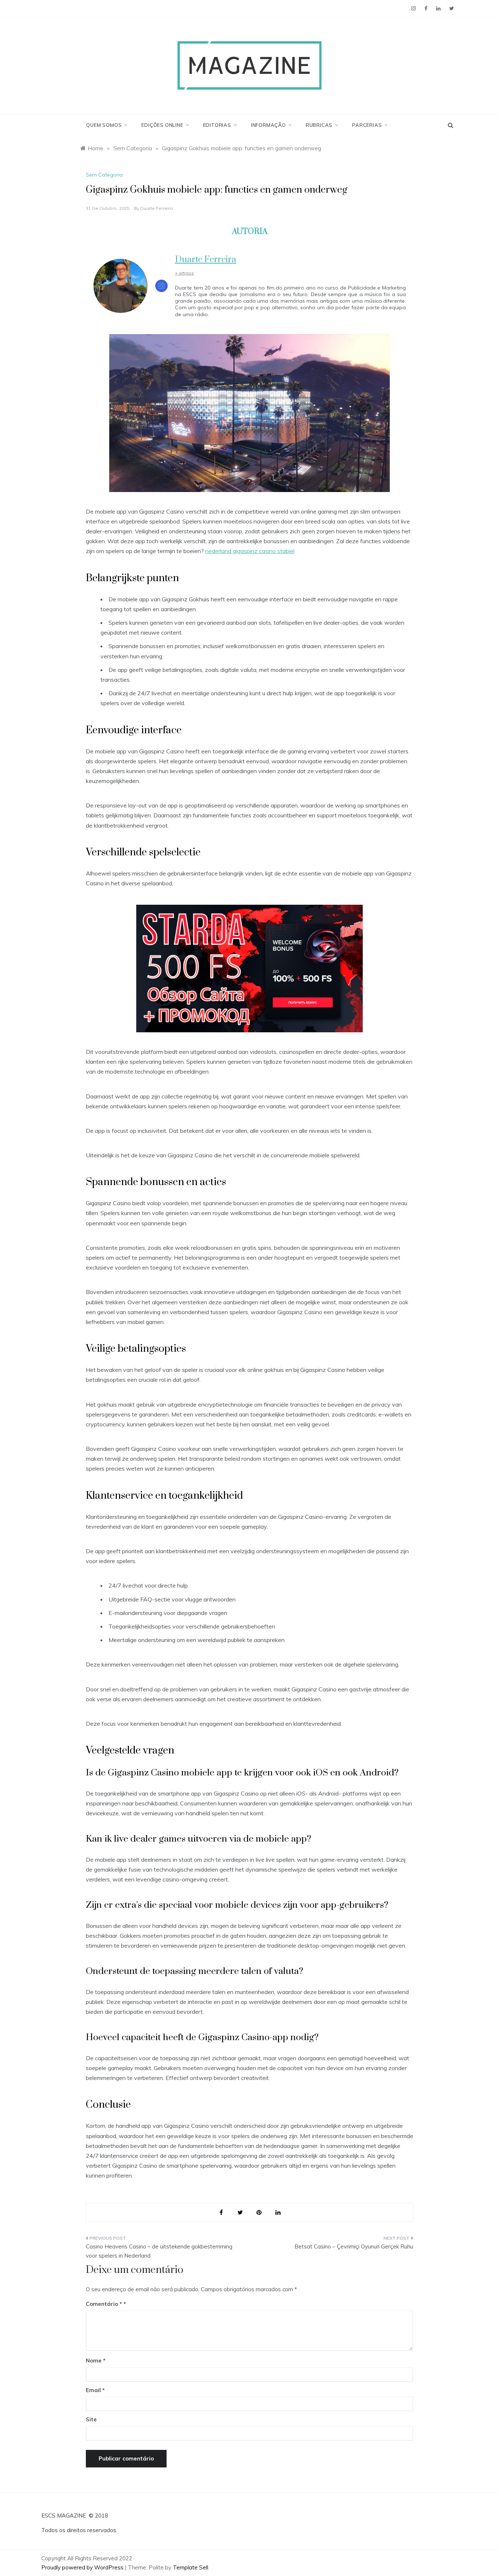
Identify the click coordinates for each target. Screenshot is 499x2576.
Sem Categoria (104, 175)
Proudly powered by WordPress (83, 2567)
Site (91, 2419)
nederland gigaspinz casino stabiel (250, 551)
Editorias (217, 125)
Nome (96, 2361)
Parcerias (367, 125)
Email (95, 2390)
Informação (268, 125)
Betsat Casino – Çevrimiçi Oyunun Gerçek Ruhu (354, 2246)
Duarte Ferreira (157, 208)
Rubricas (319, 125)
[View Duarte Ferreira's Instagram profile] (161, 286)
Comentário (104, 2304)
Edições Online (162, 125)
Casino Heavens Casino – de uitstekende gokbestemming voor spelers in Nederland (159, 2251)
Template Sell (191, 2567)
